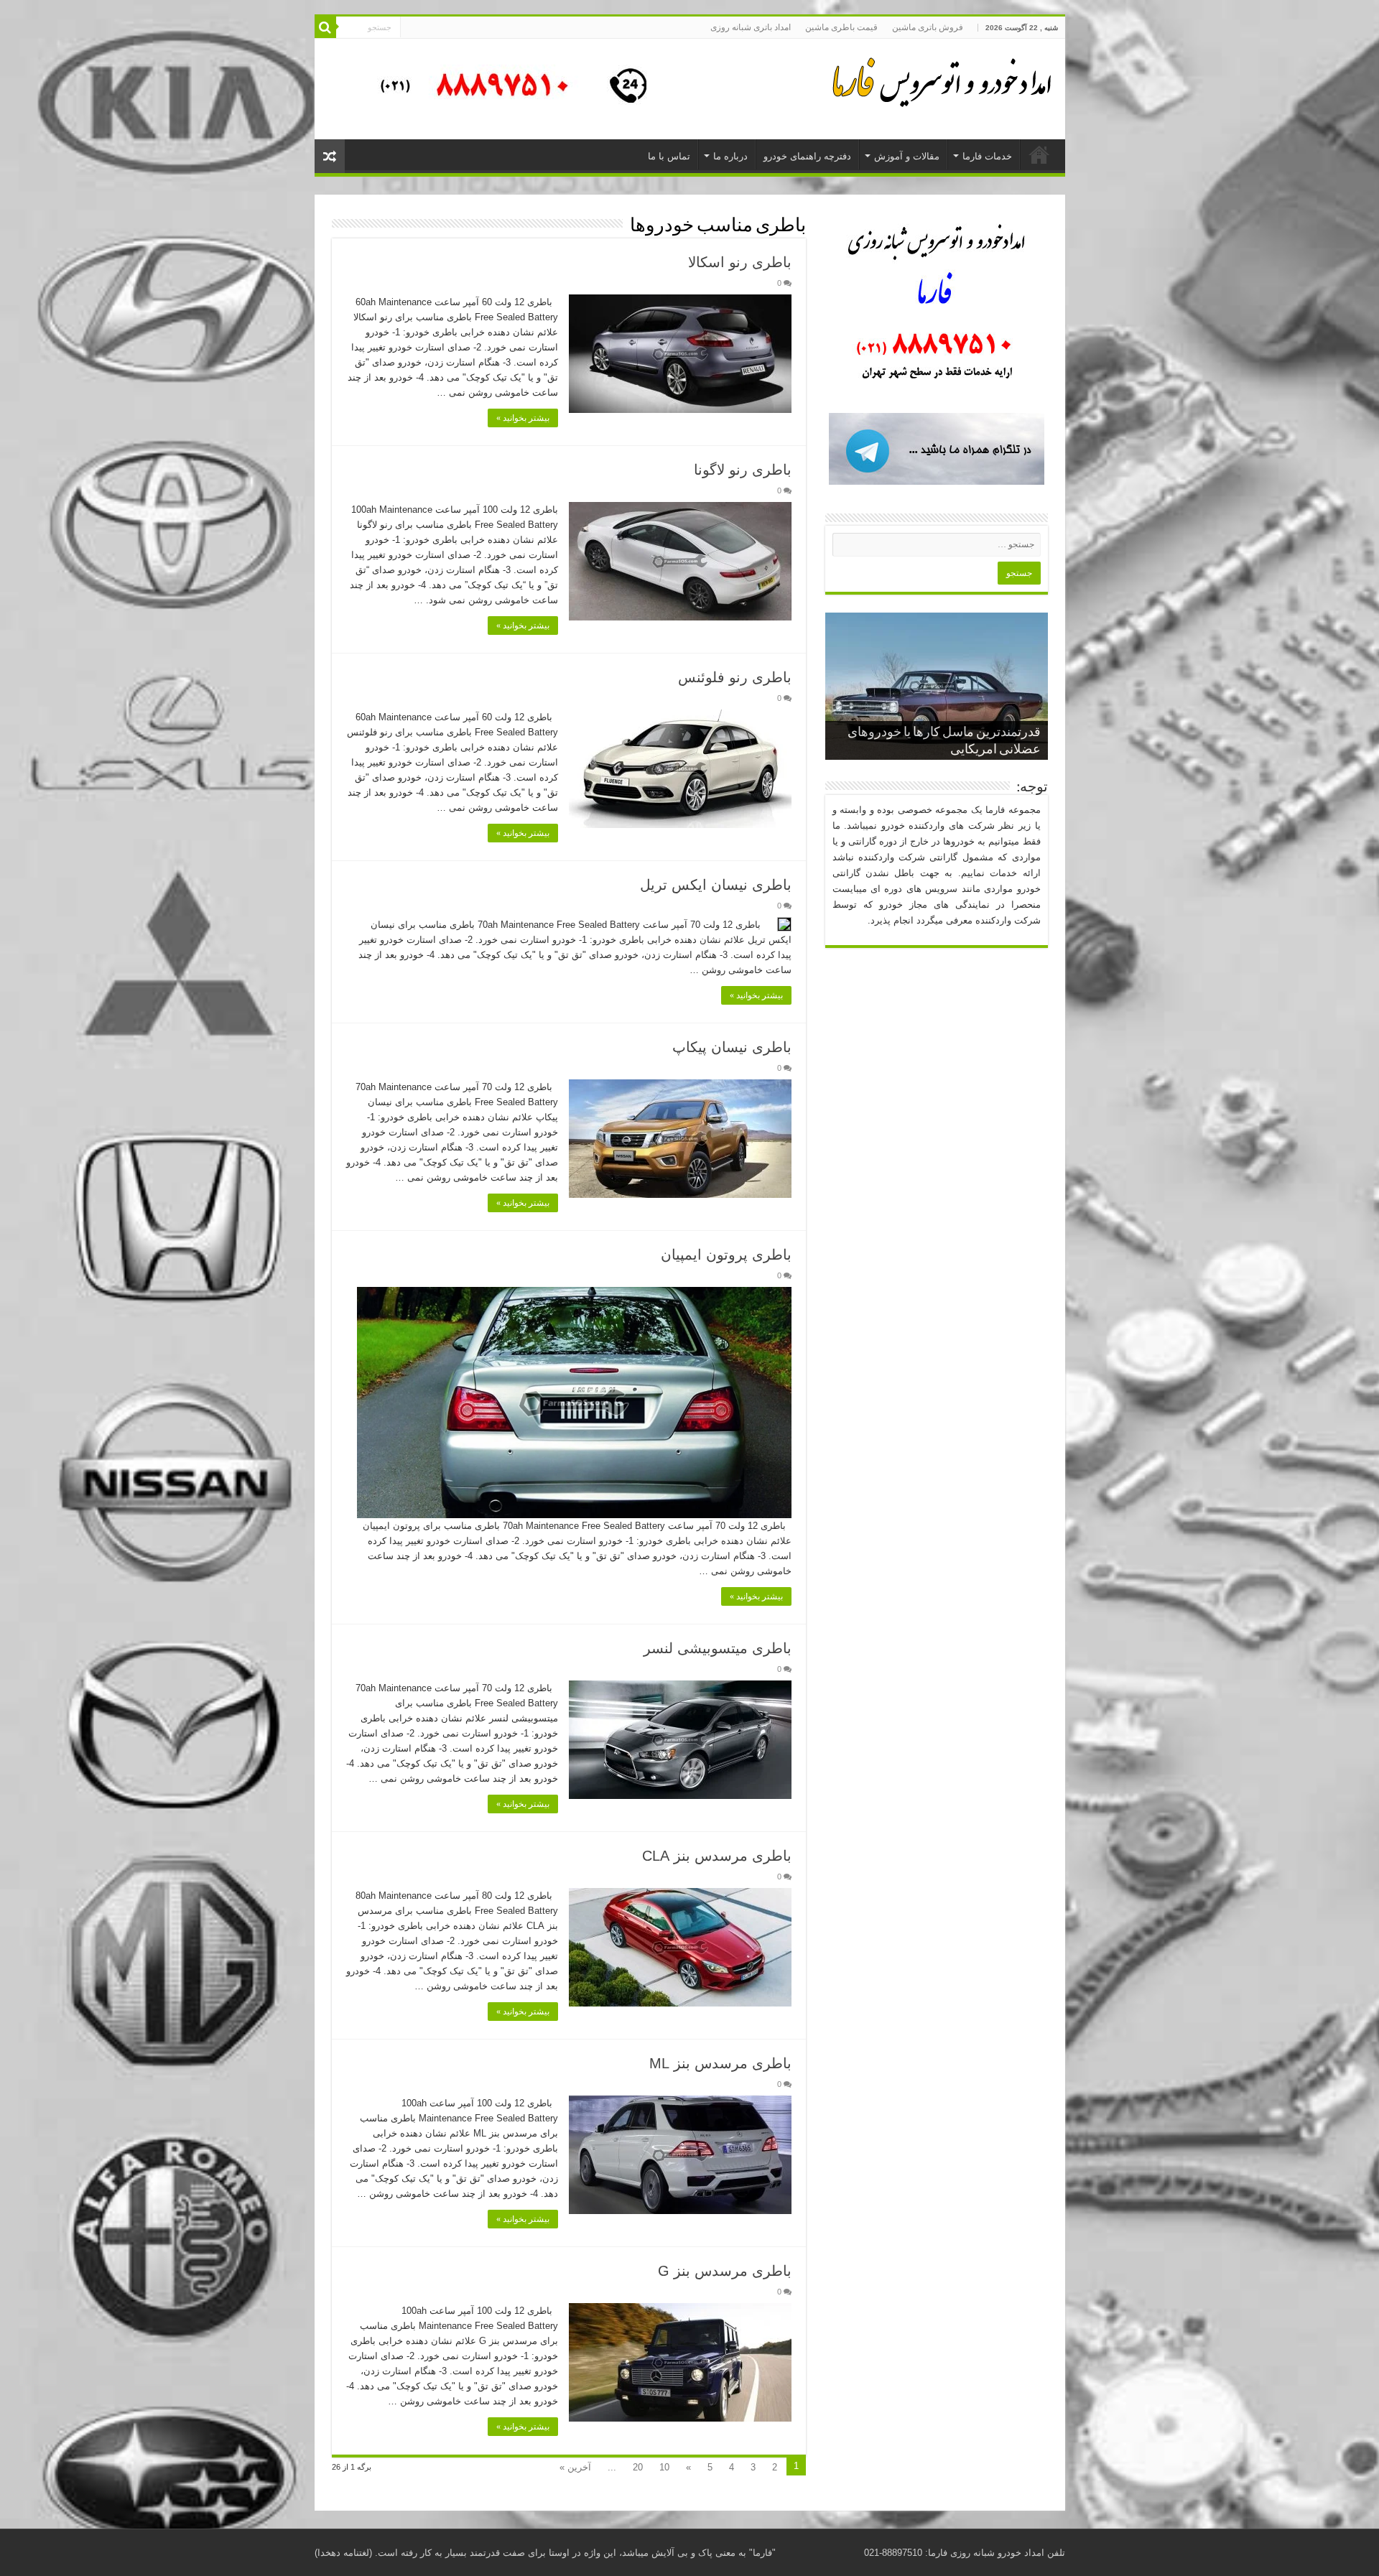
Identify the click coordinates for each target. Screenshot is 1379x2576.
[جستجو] (325, 27)
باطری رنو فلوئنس (735, 677)
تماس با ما (669, 156)
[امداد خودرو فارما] (505, 88)
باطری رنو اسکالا (740, 262)
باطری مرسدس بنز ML (720, 2063)
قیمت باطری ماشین (841, 27)
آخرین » (575, 2467)
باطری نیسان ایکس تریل (716, 885)
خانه (1039, 154)
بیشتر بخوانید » (523, 418)
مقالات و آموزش (907, 156)
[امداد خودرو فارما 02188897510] (939, 79)
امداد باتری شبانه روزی (751, 27)
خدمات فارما (987, 156)
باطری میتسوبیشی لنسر (718, 1648)
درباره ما (730, 156)
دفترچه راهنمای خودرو (807, 156)
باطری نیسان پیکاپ (732, 1047)
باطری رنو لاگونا (743, 470)
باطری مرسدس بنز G (725, 2271)
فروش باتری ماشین (928, 27)
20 (638, 2467)
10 (664, 2467)
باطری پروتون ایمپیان (726, 1255)
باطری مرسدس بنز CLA (717, 1856)
